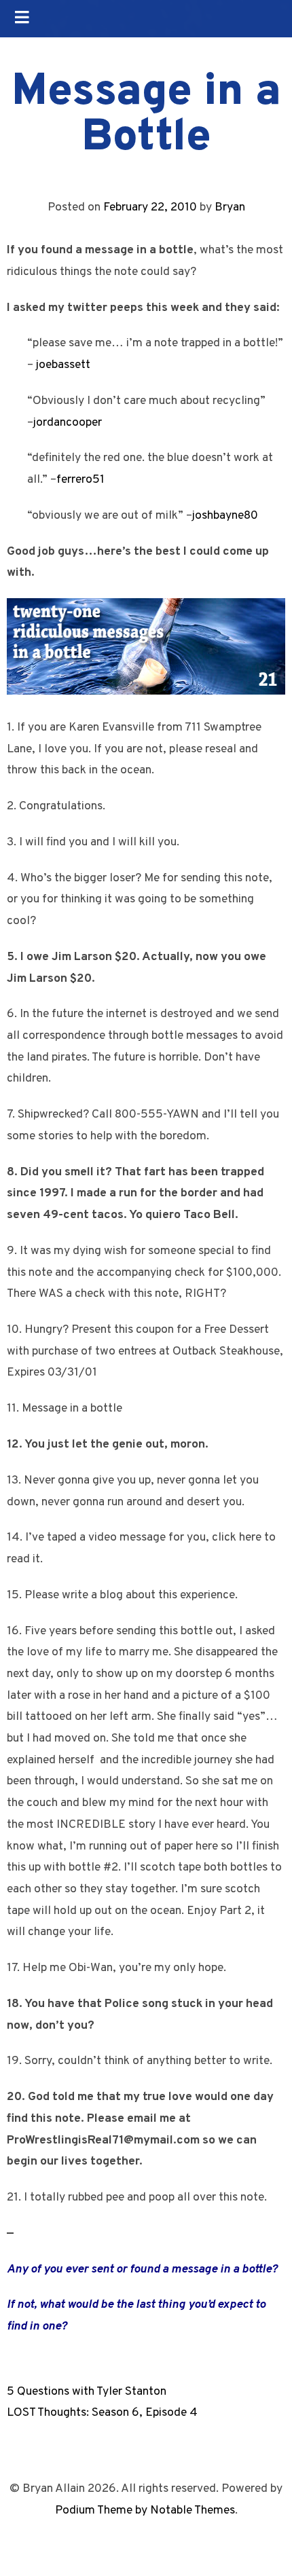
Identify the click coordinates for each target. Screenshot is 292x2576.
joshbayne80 (225, 516)
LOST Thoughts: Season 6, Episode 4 (102, 2413)
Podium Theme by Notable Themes (145, 2510)
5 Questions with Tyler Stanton (87, 2392)
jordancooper (68, 423)
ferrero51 (80, 480)
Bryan (230, 207)
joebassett (63, 365)
